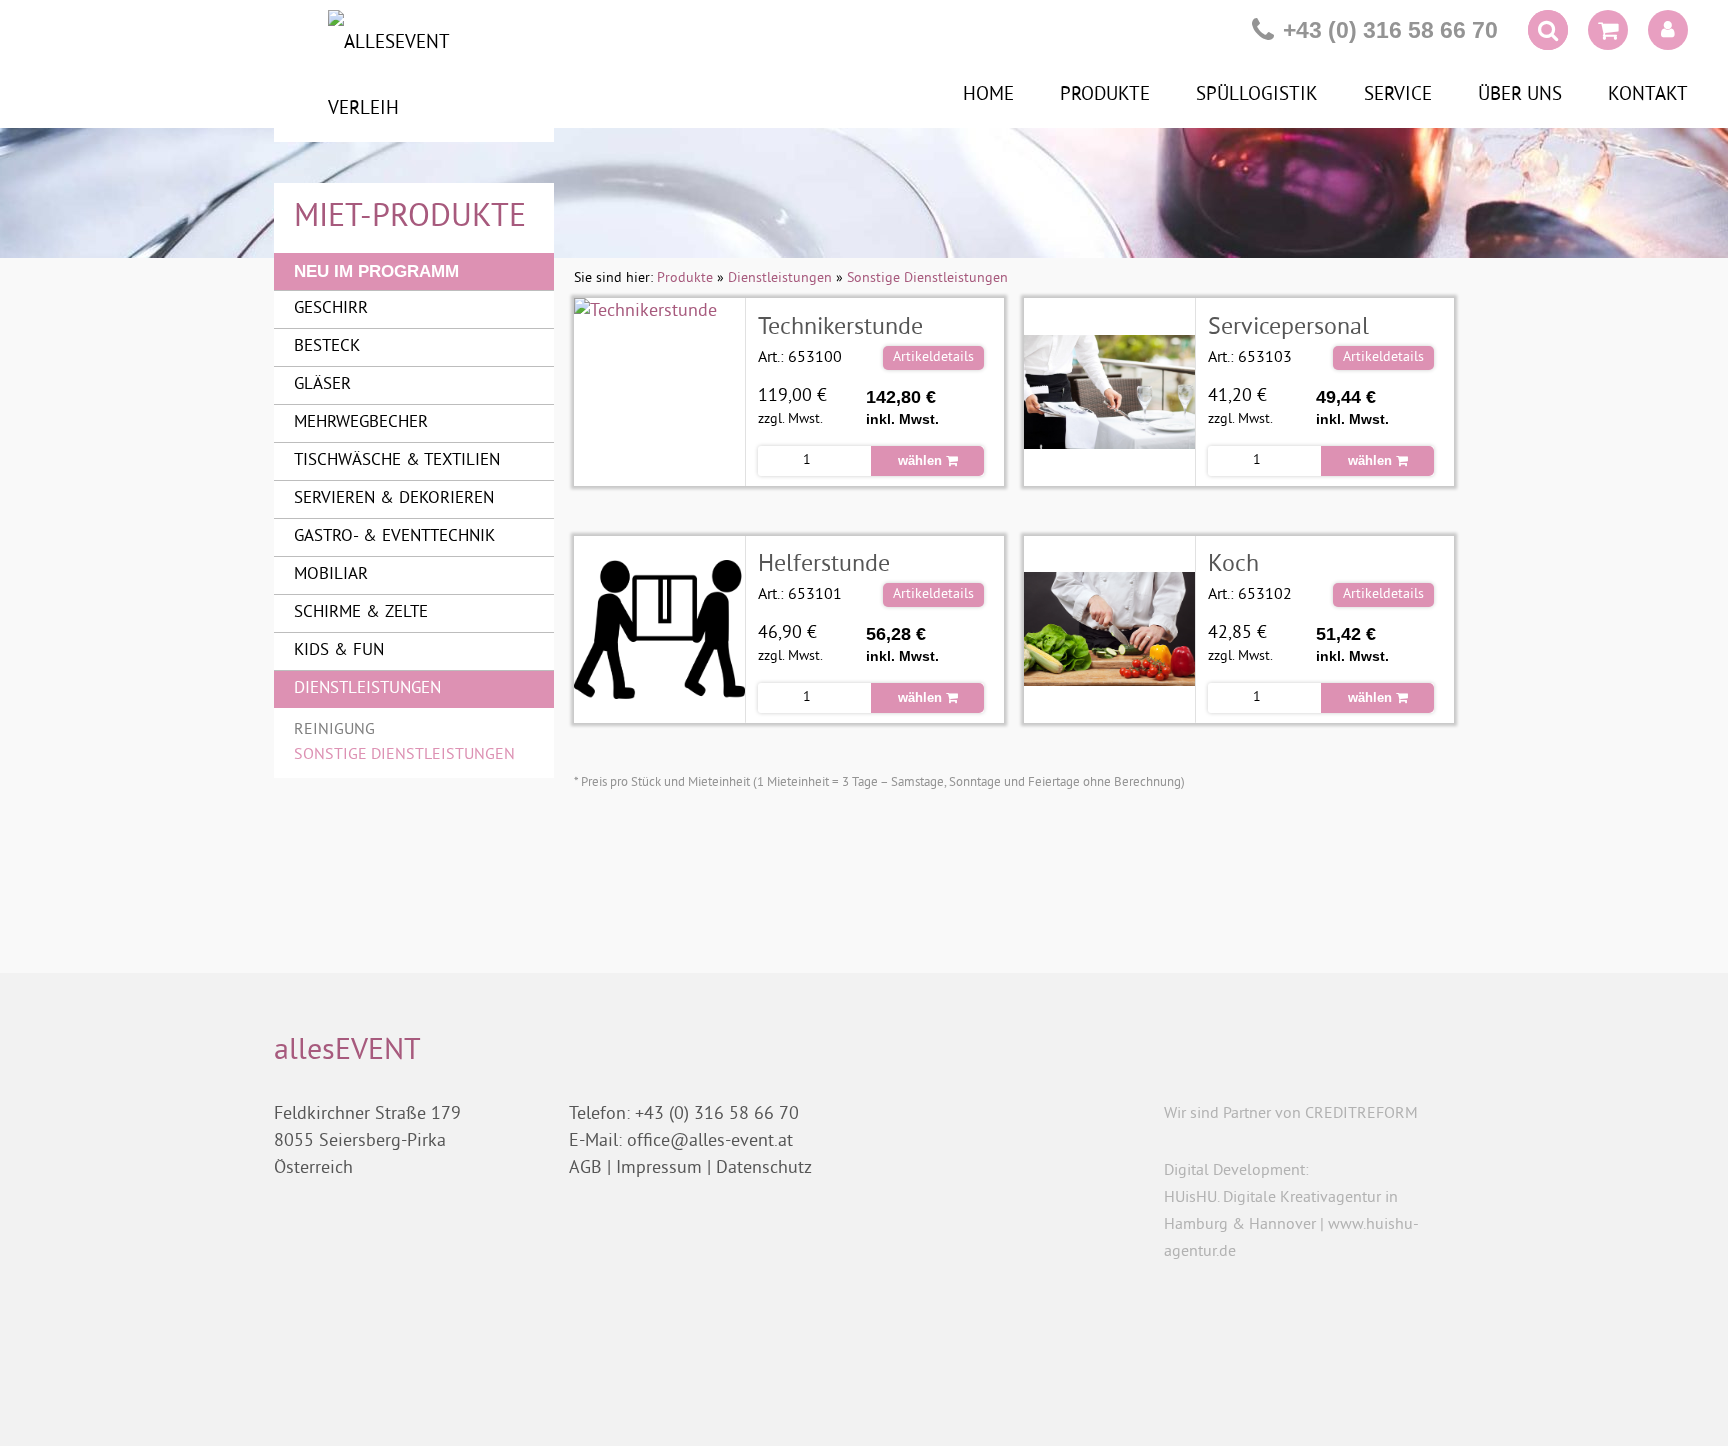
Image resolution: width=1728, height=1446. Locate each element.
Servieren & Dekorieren (394, 499)
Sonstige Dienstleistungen (404, 755)
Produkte (1105, 95)
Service (1398, 95)
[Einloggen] (1668, 30)
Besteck (327, 347)
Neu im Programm (376, 271)
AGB (585, 1168)
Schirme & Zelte (361, 613)
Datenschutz (764, 1168)
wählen (922, 460)
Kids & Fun (339, 651)
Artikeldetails (933, 357)
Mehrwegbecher (361, 423)
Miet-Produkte (410, 218)
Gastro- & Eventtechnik (394, 537)
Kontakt (1648, 95)
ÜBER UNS (1520, 95)
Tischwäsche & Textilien (397, 461)
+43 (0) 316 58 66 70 (1390, 30)
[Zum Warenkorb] (1608, 34)
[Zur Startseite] (414, 76)
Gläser (322, 385)
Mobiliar (331, 575)
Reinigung (334, 730)
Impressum (659, 1168)
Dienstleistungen (367, 689)
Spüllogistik (1257, 95)
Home (988, 95)
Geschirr (331, 309)
